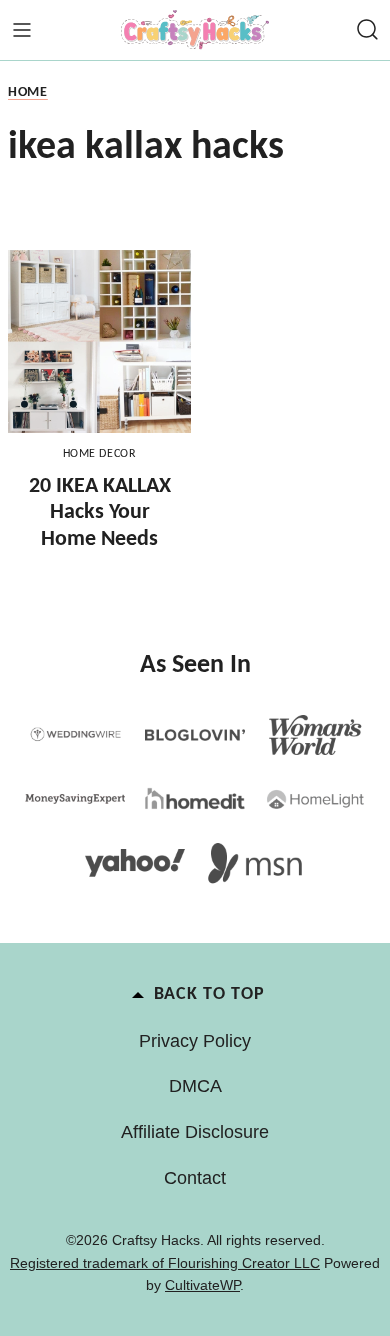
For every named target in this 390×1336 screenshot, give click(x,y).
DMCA (195, 1086)
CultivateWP (202, 1285)
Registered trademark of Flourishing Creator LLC (165, 1263)
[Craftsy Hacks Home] (195, 30)
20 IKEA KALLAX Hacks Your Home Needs (100, 513)
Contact (195, 1178)
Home (28, 92)
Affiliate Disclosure (195, 1132)
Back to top (209, 994)
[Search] (368, 30)
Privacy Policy (195, 1041)
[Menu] (22, 30)
